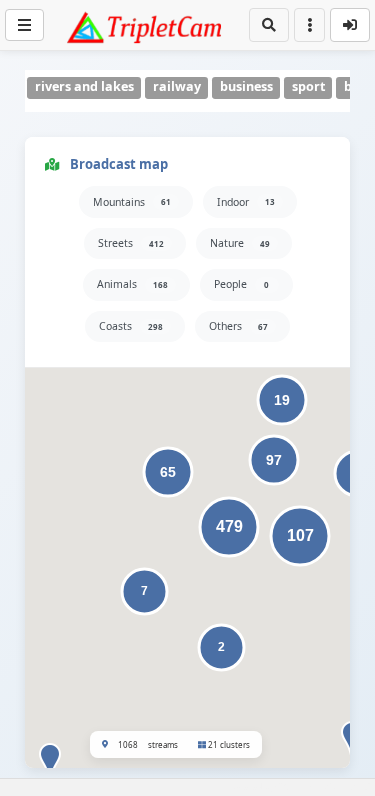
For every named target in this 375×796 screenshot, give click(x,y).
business (246, 86)
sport (308, 86)
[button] (50, 764)
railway (177, 86)
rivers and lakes (84, 86)
